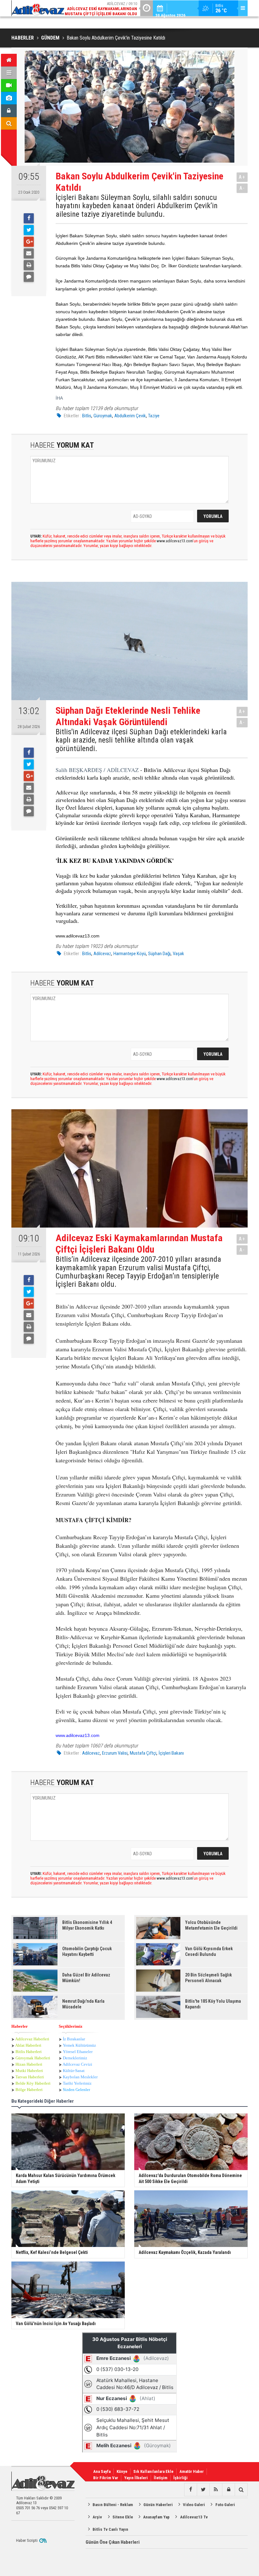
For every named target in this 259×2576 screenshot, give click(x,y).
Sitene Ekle (123, 2517)
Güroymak (103, 416)
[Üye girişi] (9, 111)
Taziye (154, 416)
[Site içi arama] (9, 123)
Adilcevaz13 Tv (194, 2517)
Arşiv (97, 2517)
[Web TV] (9, 85)
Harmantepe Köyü (130, 954)
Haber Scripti (27, 2540)
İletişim (161, 2478)
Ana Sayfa (102, 2471)
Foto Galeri (225, 2505)
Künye (122, 2471)
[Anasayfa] (9, 60)
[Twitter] (29, 230)
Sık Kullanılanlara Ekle (153, 2471)
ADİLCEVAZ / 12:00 (102, 9)
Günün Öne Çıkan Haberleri (113, 2542)
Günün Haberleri (158, 2505)
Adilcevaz (102, 954)
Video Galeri (194, 2505)
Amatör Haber (192, 2471)
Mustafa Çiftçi (143, 1753)
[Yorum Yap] (29, 277)
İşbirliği (181, 2478)
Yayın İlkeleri (136, 2478)
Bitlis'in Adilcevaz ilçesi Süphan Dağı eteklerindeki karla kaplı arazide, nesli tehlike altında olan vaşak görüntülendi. (141, 740)
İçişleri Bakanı (171, 1753)
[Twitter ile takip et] (203, 2490)
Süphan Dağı (159, 954)
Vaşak (178, 954)
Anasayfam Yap (156, 2517)
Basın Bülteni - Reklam (113, 2505)
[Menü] (9, 73)
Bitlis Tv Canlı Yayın (110, 2529)
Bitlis (87, 416)
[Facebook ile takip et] (190, 2490)
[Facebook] (29, 218)
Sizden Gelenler (76, 2090)
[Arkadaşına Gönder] (29, 253)
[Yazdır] (29, 265)
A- (242, 188)
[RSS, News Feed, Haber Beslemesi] (216, 2490)
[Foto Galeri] (9, 98)
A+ (242, 177)
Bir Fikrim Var (106, 2478)
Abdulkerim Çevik (130, 416)
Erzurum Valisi (115, 1753)
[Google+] (29, 242)
